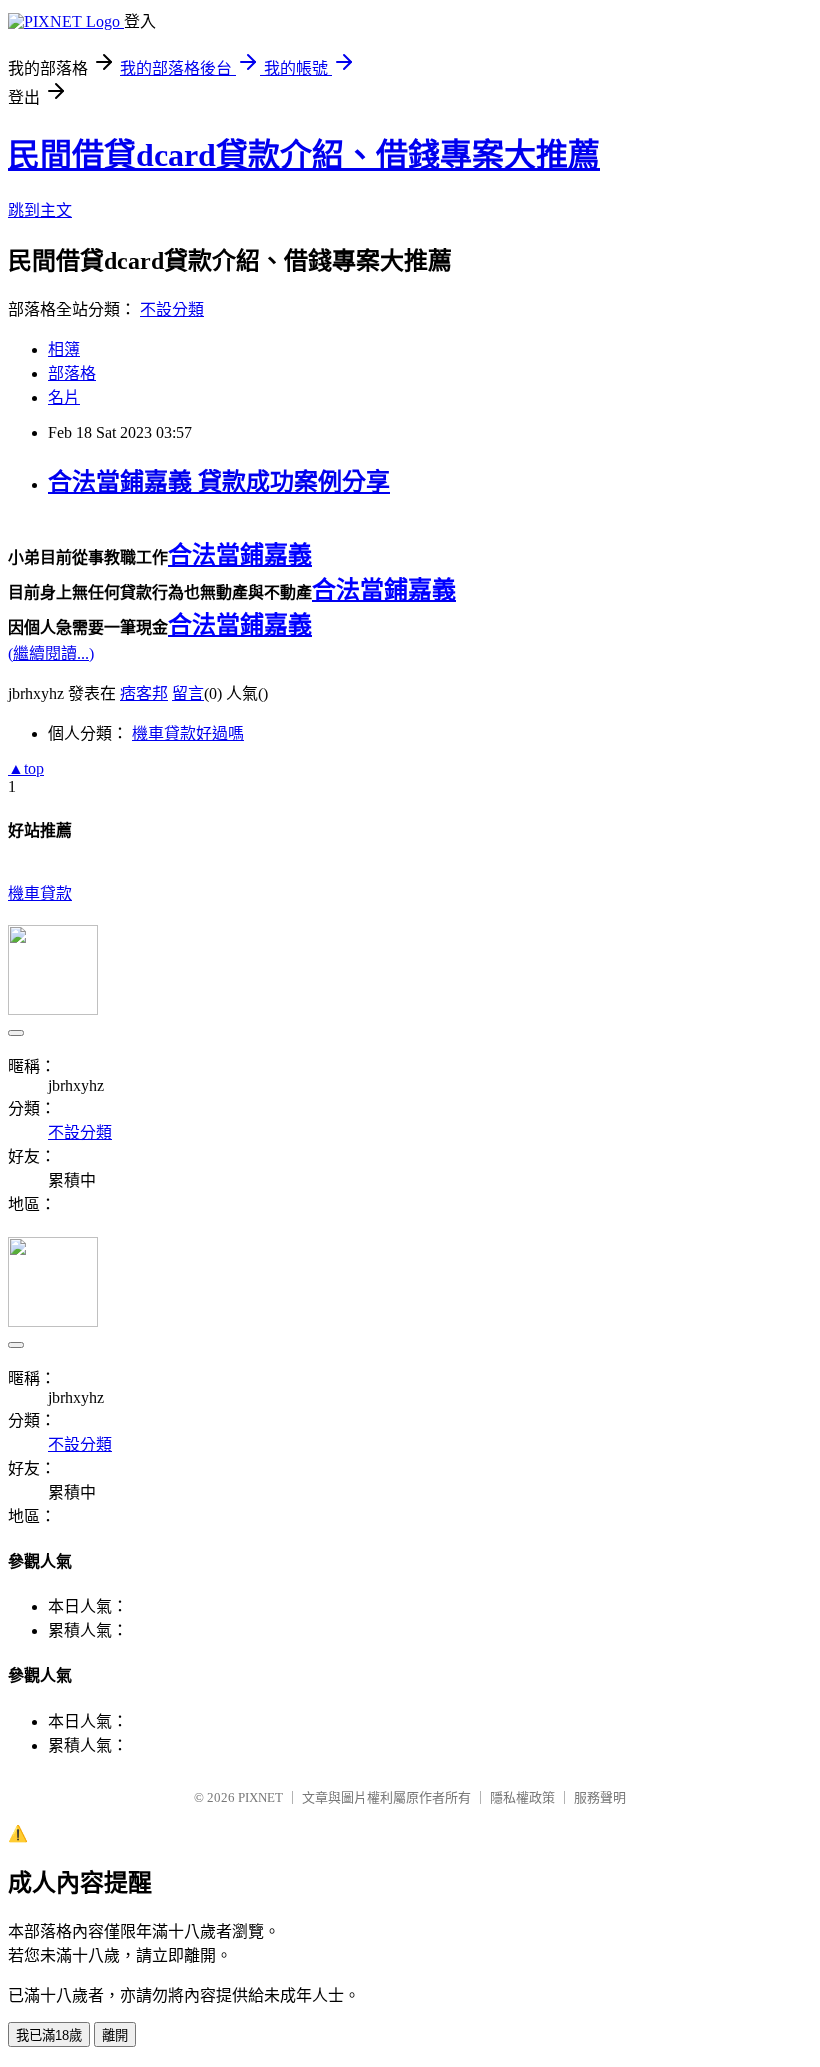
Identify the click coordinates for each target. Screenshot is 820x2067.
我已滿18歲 (49, 2035)
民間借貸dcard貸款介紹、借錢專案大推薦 (304, 155)
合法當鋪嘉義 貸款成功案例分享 (219, 482)
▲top (26, 768)
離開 (115, 2035)
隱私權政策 (522, 1797)
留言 (188, 693)
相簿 (64, 349)
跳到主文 (40, 210)
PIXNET (260, 1797)
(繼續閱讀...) (51, 653)
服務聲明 (600, 1797)
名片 (64, 397)
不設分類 (172, 309)
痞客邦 (144, 693)
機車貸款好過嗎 (188, 733)
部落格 (72, 373)
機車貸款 (40, 893)
